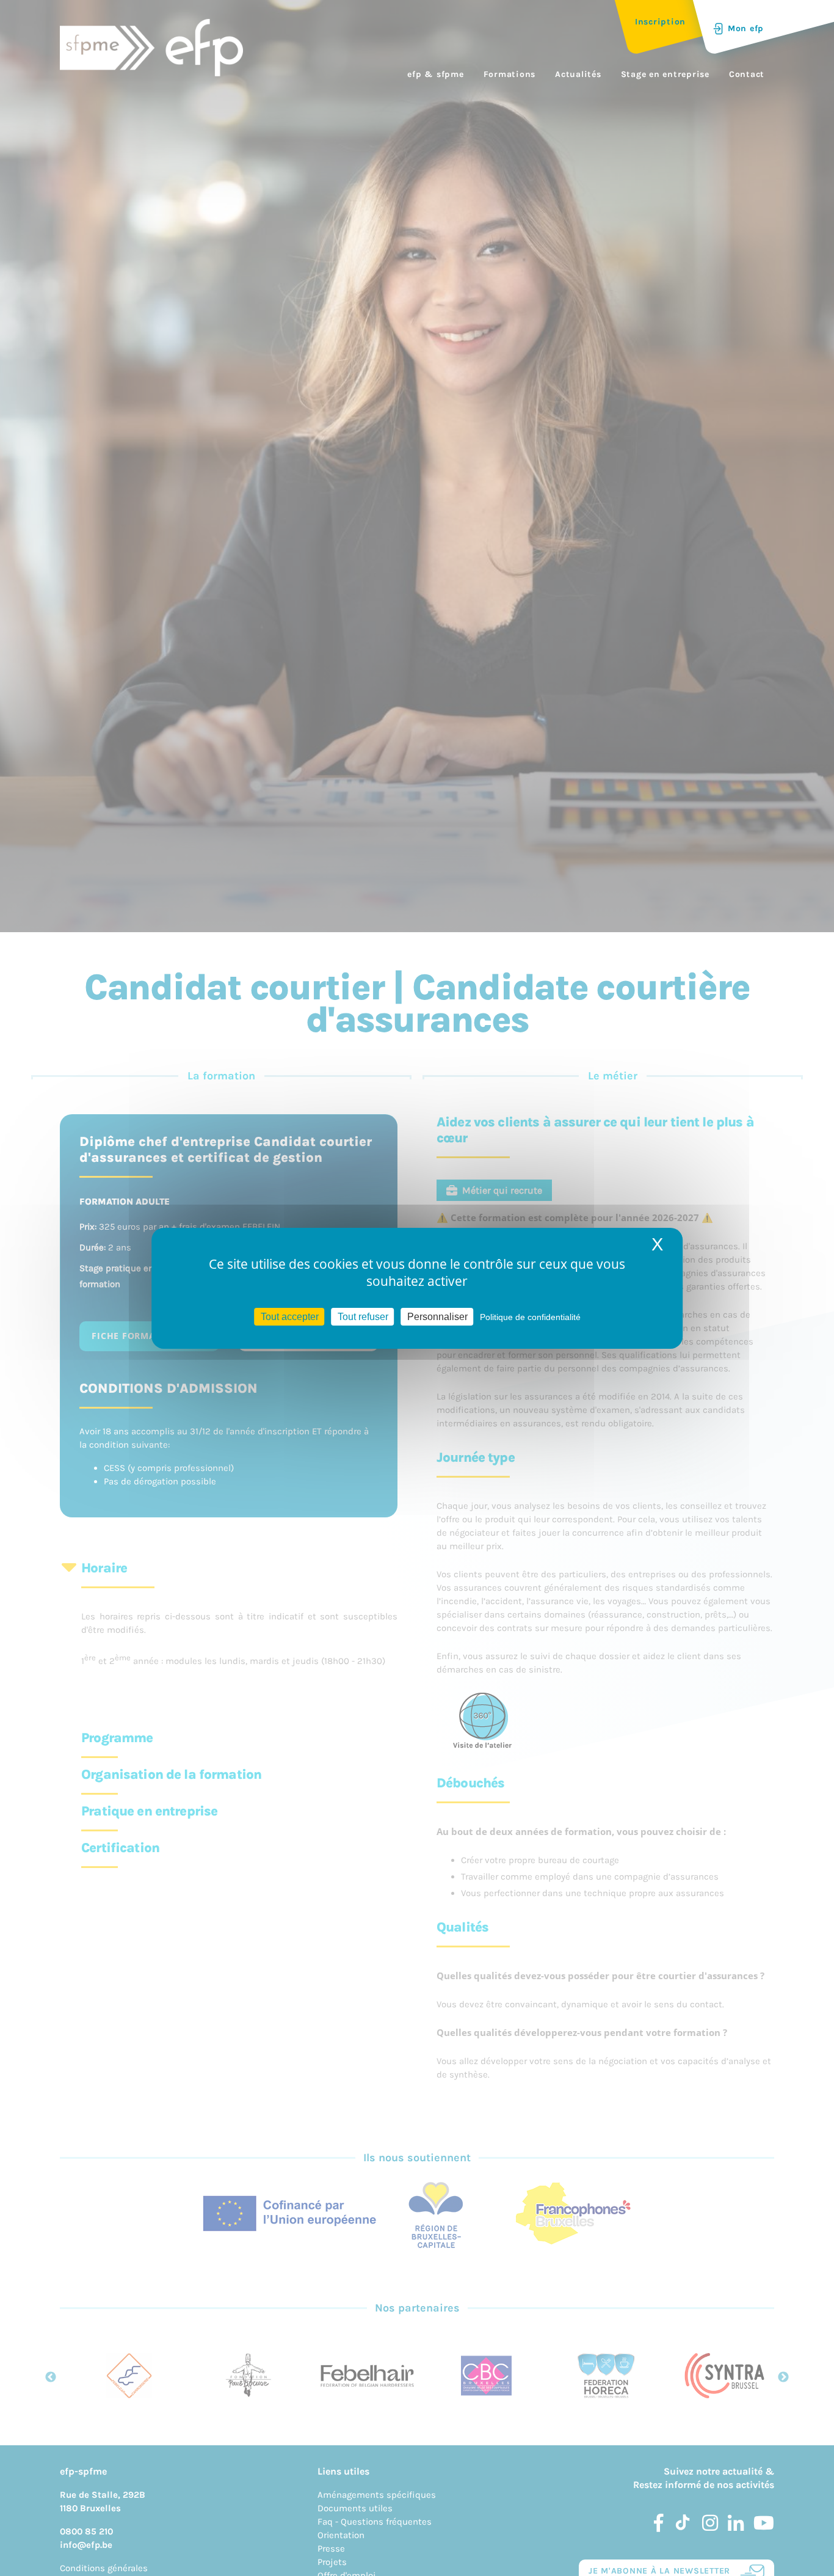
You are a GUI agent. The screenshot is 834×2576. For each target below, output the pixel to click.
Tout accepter (290, 1316)
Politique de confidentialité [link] (530, 1316)
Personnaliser (437, 1316)
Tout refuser (363, 1316)
